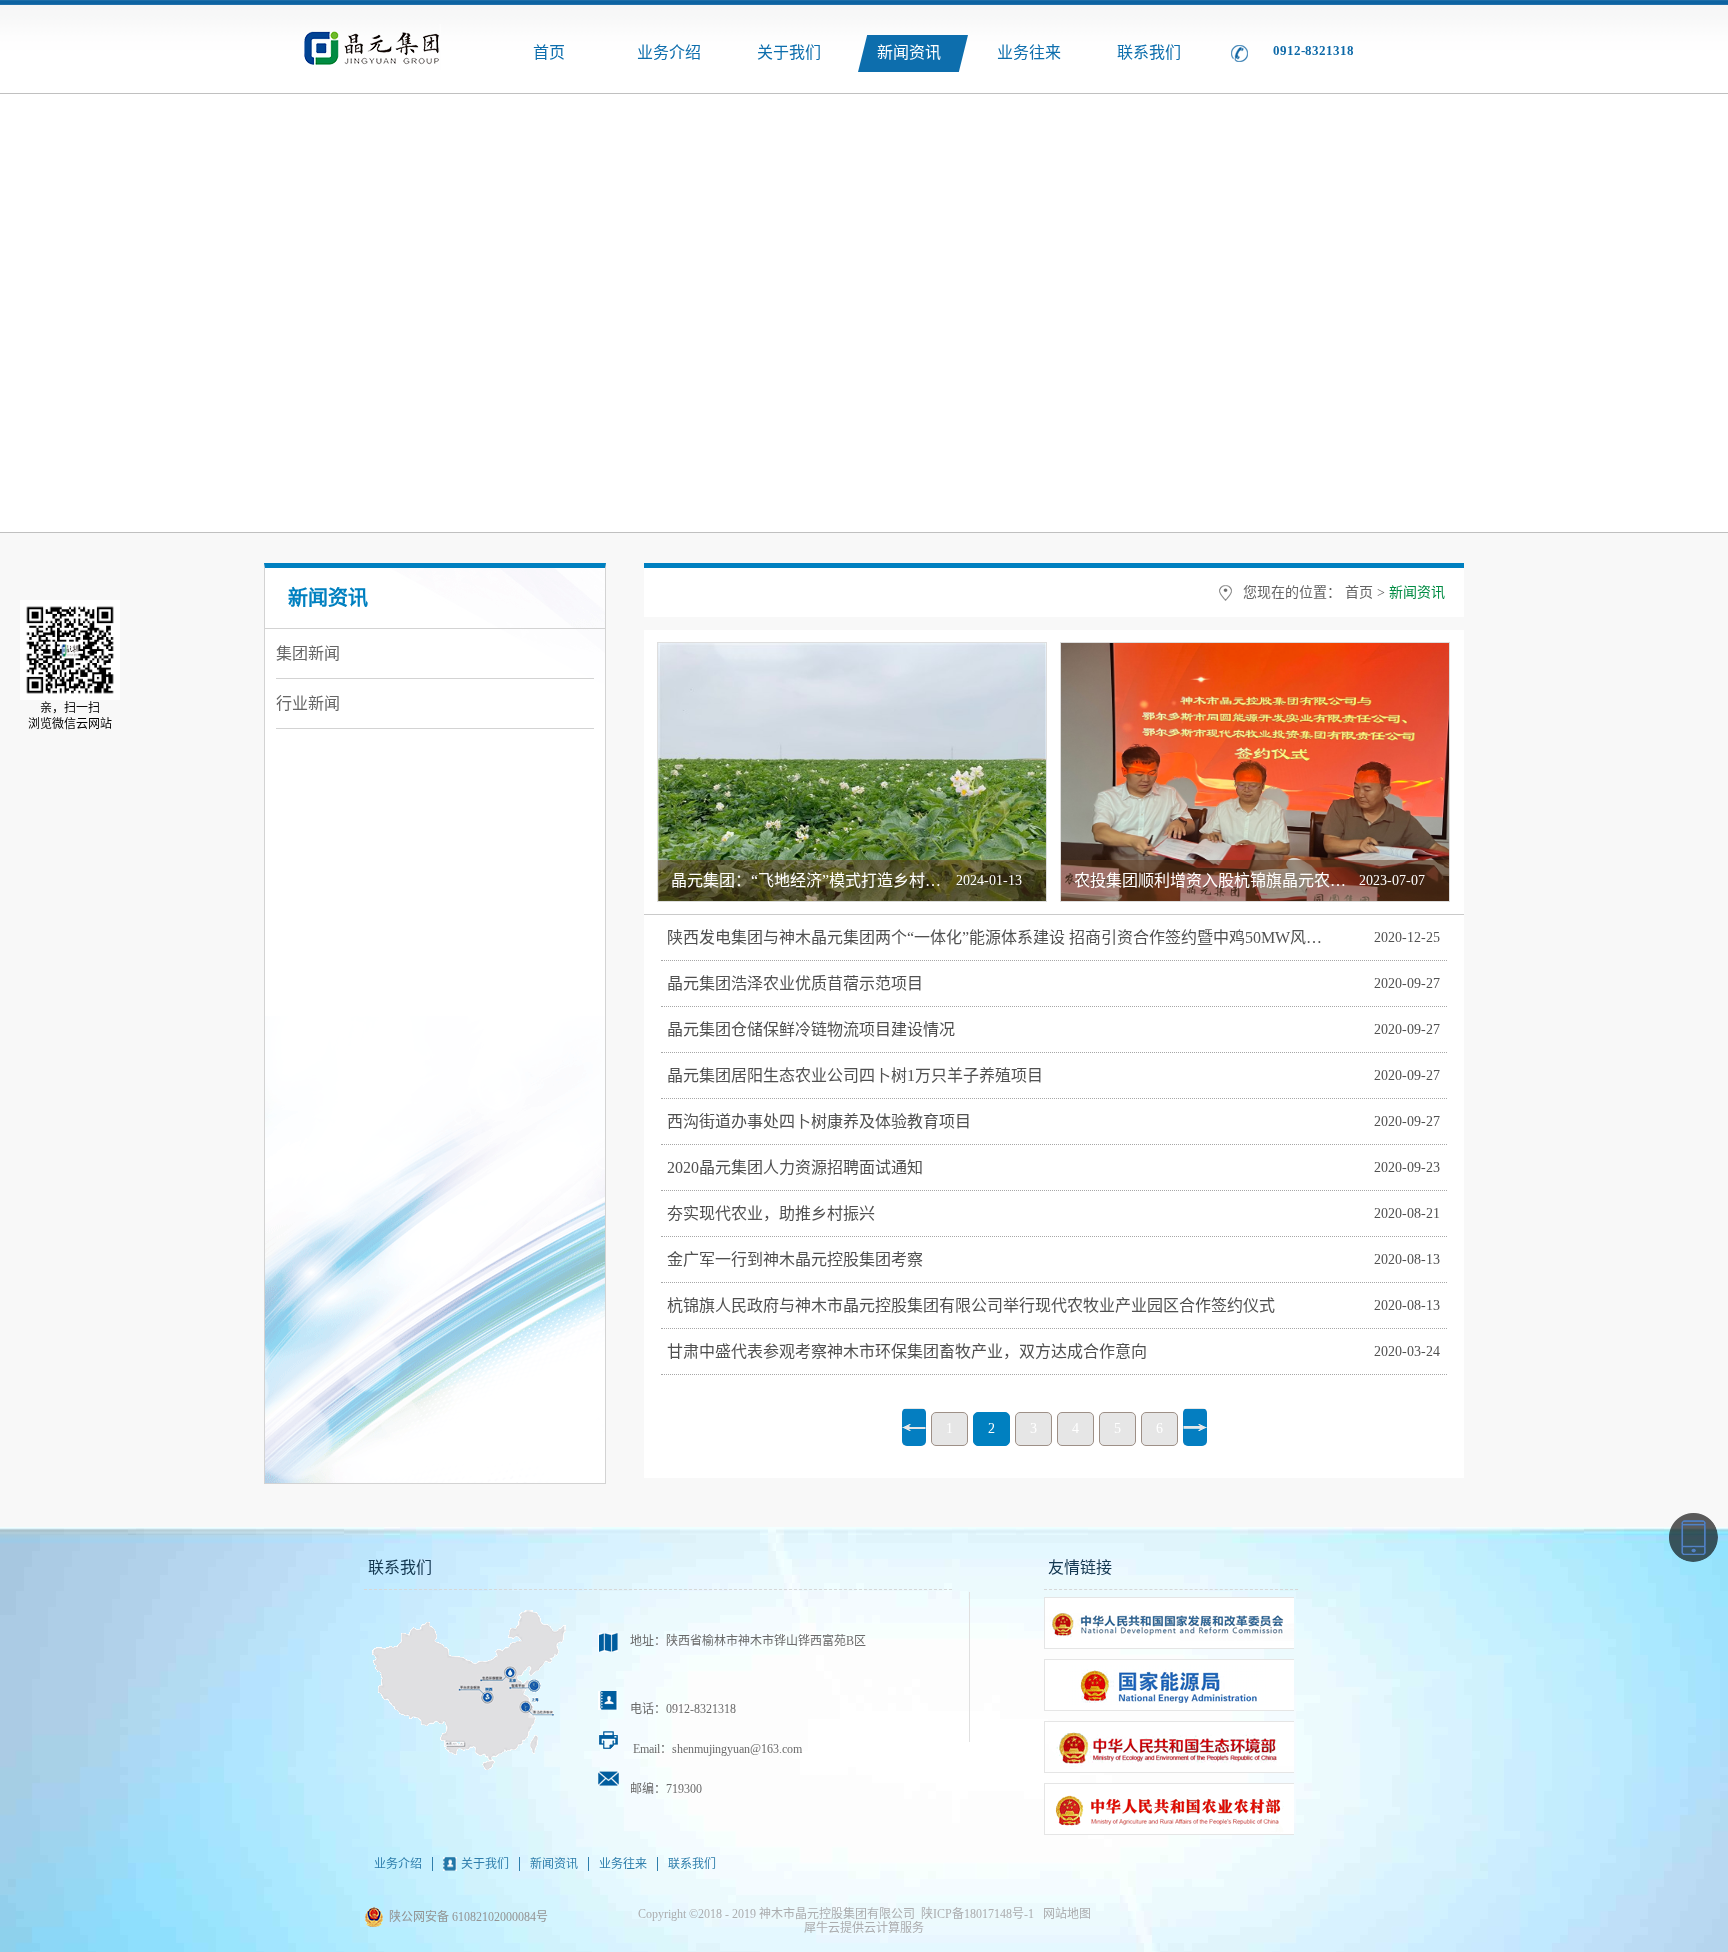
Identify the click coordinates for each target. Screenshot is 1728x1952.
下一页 (1195, 1427)
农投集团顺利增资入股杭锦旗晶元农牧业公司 (1234, 880)
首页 (549, 52)
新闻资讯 (1417, 592)
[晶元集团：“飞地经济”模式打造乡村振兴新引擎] (852, 651)
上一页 (914, 1427)
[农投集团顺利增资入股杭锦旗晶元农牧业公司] (1255, 651)
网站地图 (1064, 1914)
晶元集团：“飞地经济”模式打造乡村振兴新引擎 (838, 880)
